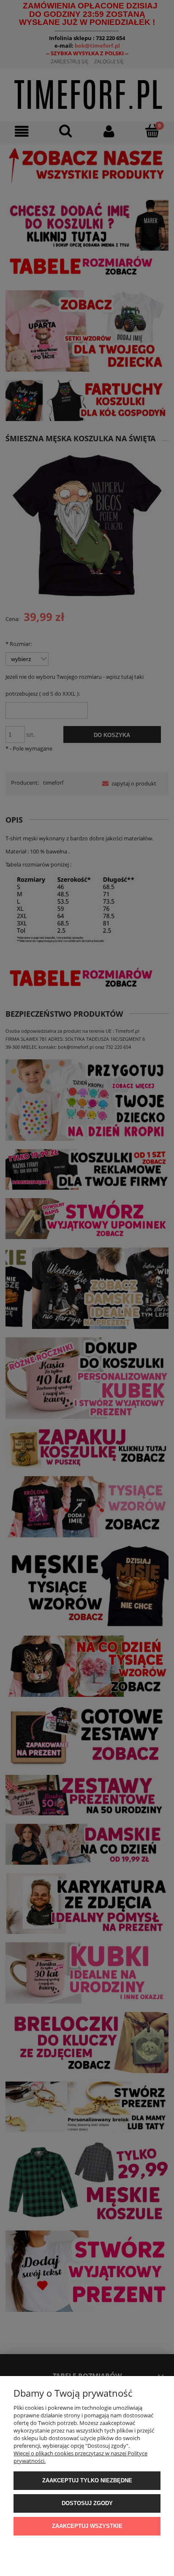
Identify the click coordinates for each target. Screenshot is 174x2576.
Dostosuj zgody (87, 2503)
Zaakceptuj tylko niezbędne (87, 2480)
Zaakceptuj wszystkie (87, 2526)
